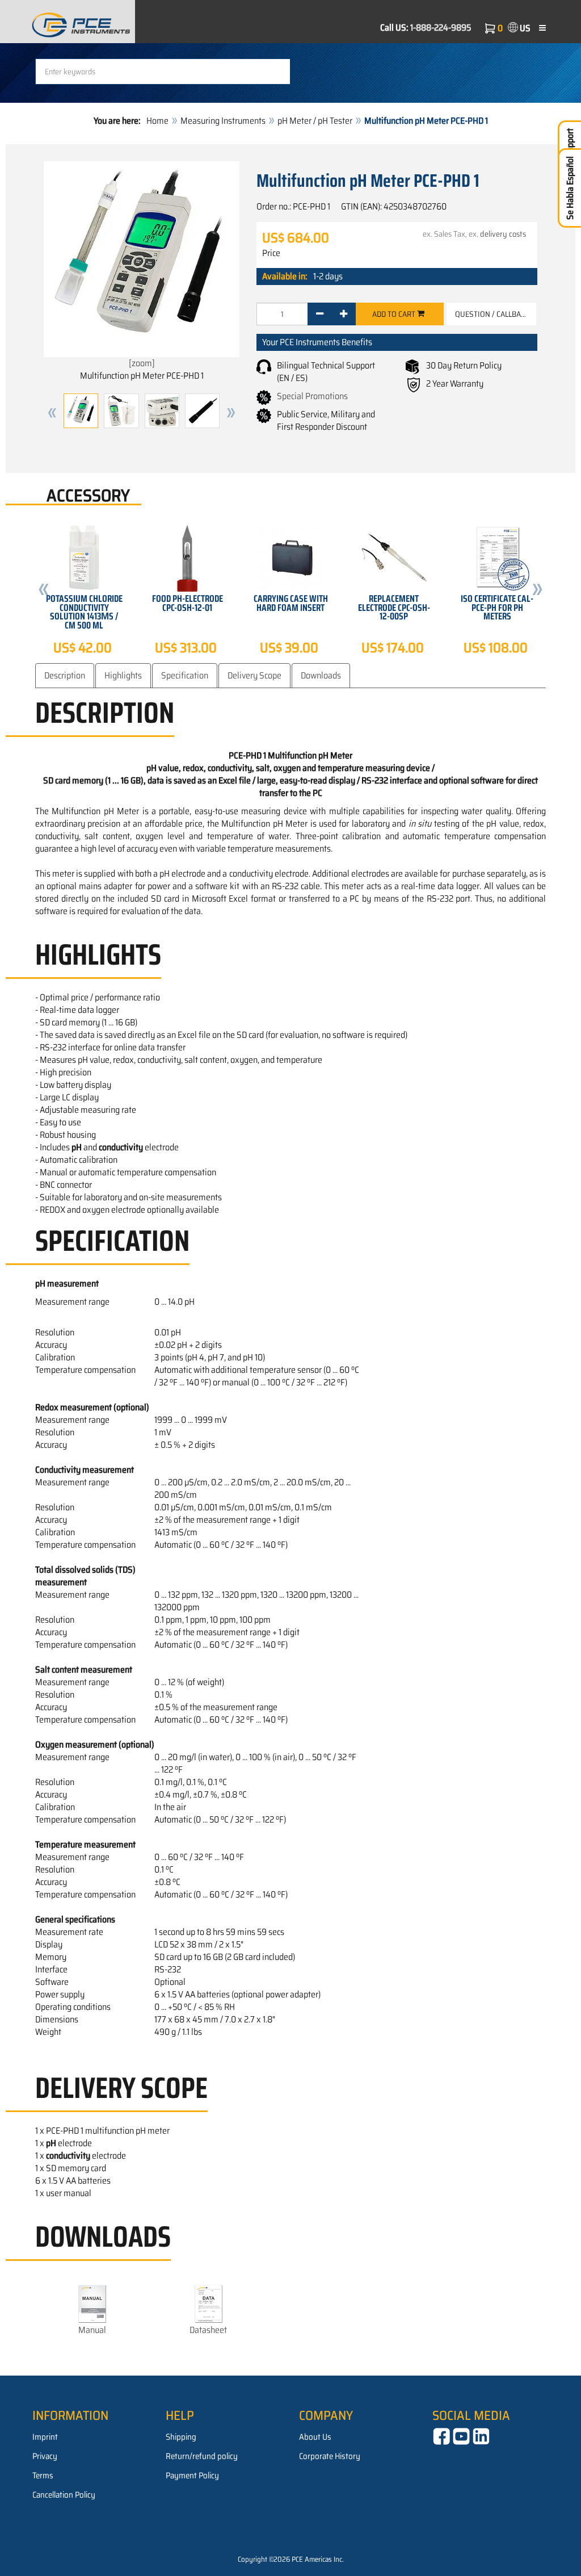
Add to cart (395, 314)
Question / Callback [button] (492, 314)
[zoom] (142, 363)
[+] (344, 314)
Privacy (45, 2456)
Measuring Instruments (223, 121)
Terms (43, 2476)
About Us (315, 2437)
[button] (52, 413)
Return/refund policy (202, 2456)
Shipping (181, 2437)
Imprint (45, 2437)
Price (271, 253)
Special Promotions (312, 396)
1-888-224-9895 (441, 28)
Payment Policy (192, 2476)
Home (157, 121)
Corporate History (330, 2456)
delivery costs (503, 234)
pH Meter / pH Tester (315, 121)
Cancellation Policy (64, 2495)
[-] (320, 314)
